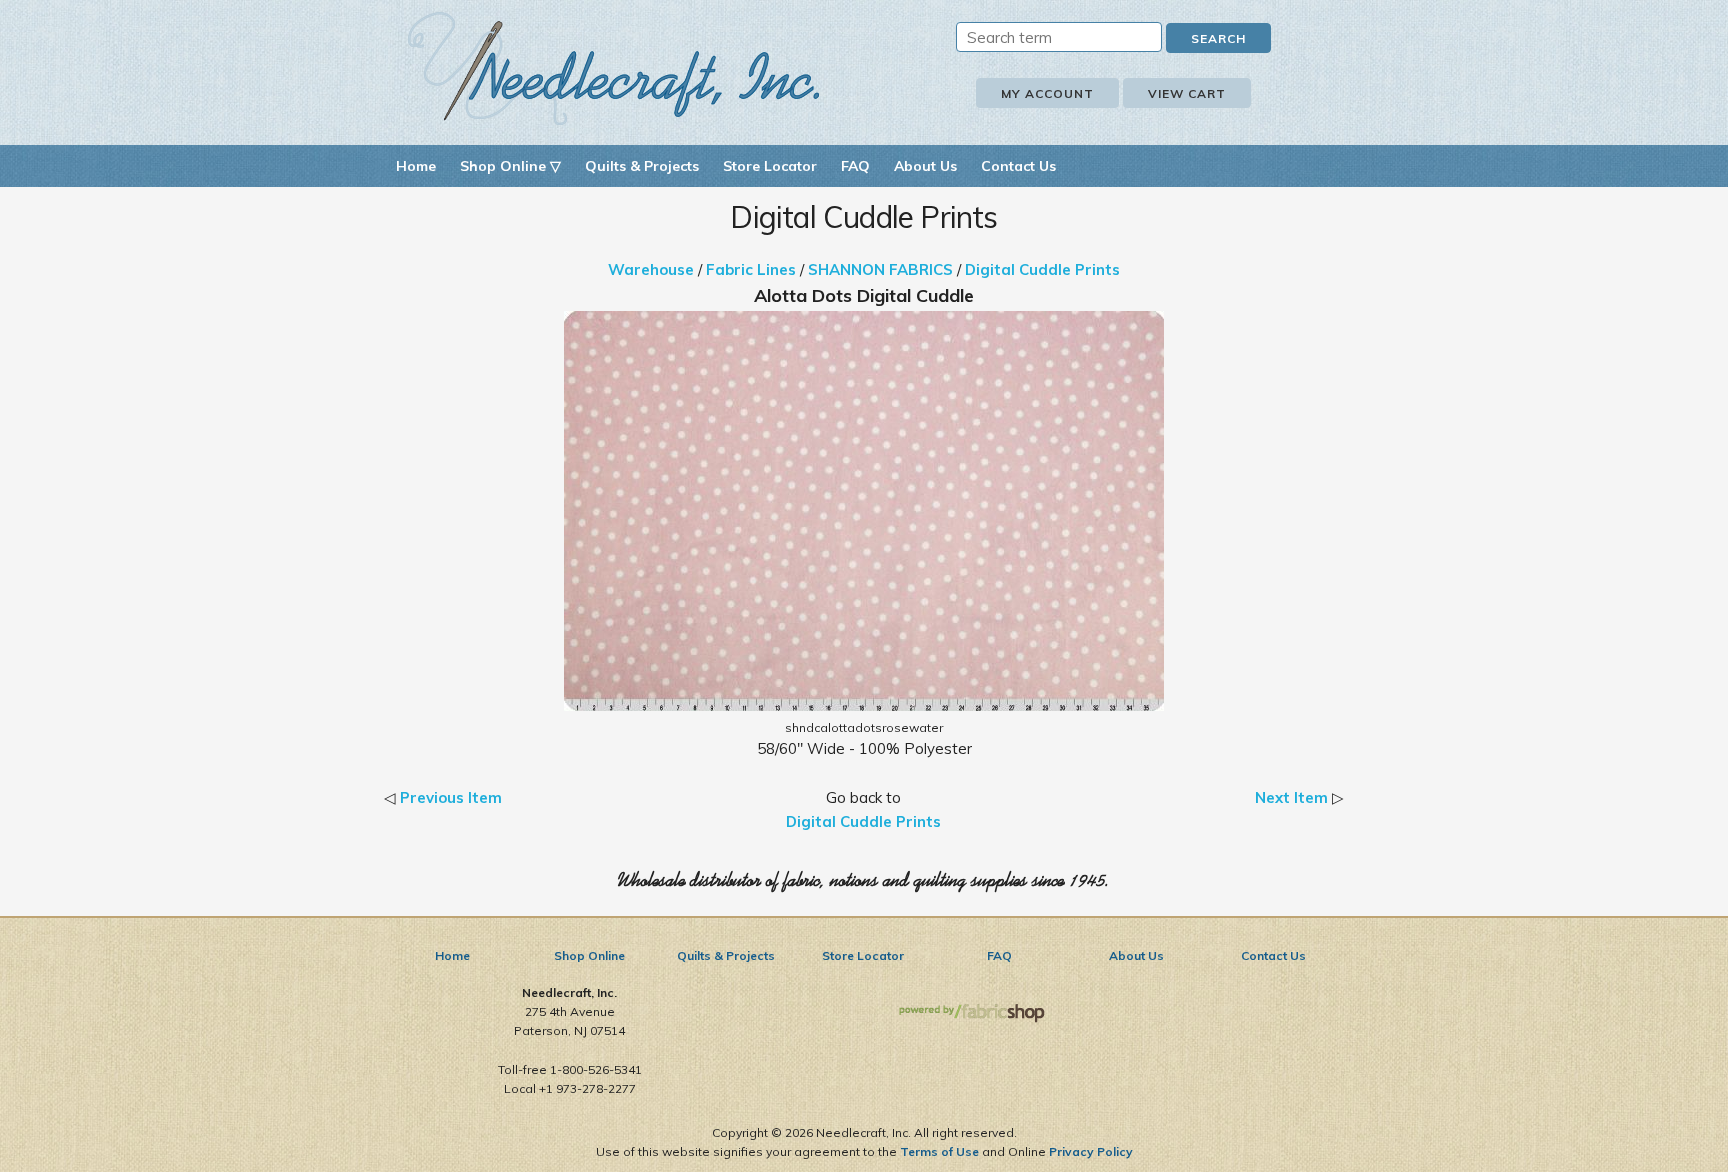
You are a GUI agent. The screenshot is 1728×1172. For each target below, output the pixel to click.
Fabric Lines (751, 269)
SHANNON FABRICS (880, 269)
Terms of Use (939, 1151)
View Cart (1187, 93)
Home (416, 166)
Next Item (1291, 797)
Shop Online (589, 955)
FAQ (855, 166)
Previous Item (451, 797)
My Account (1047, 93)
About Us (925, 166)
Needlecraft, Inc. (614, 68)
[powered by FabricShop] (971, 1013)
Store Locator (770, 166)
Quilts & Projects (642, 166)
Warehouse (651, 269)
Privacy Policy (1091, 1151)
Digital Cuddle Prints (1042, 269)
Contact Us (1018, 166)
